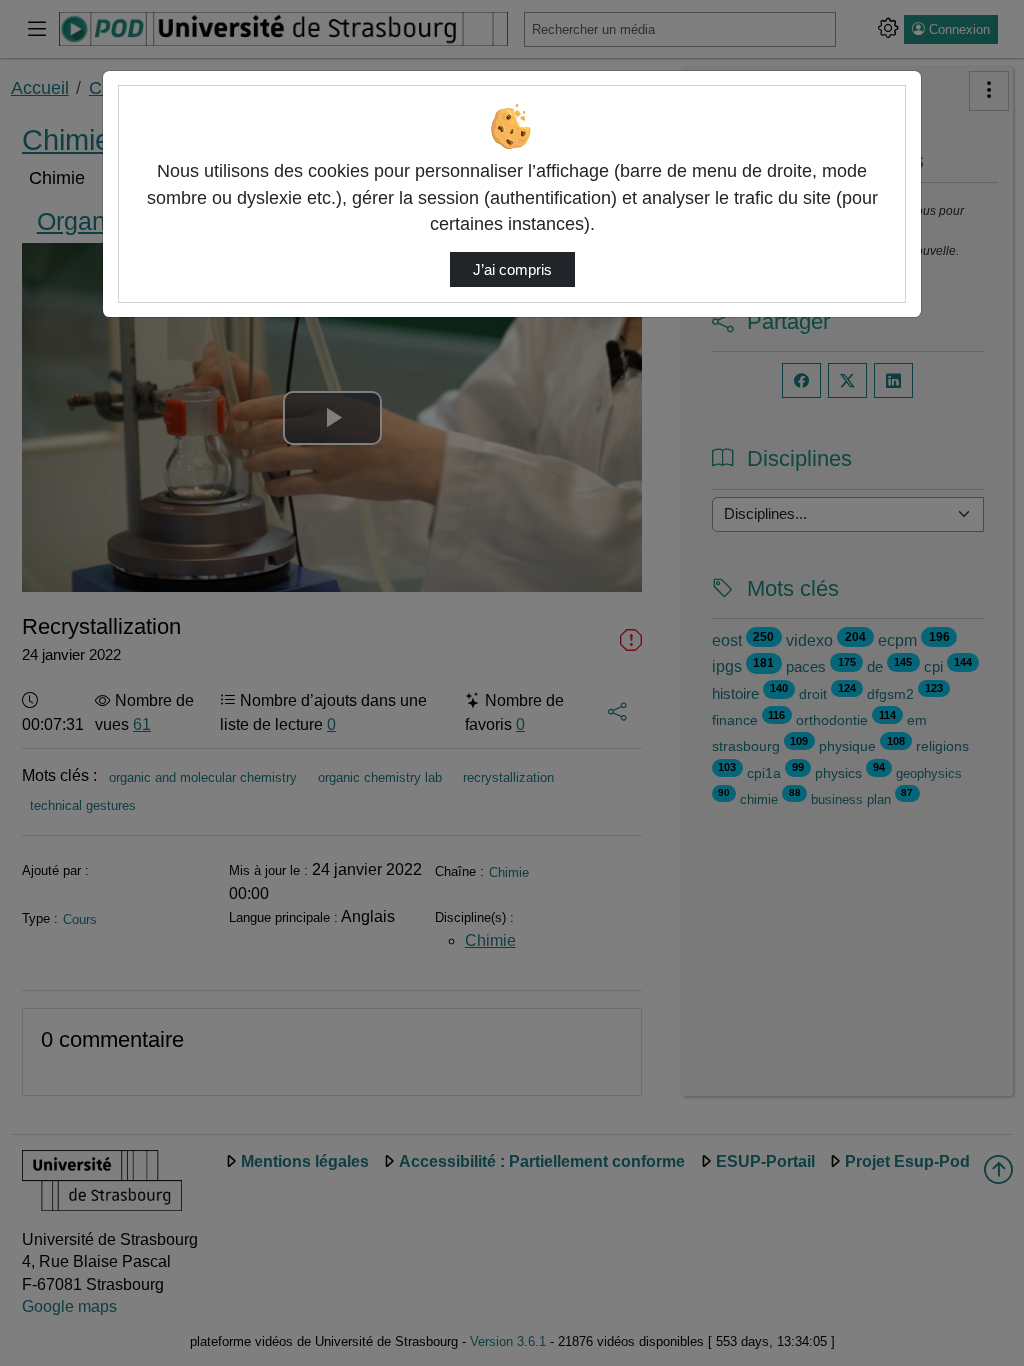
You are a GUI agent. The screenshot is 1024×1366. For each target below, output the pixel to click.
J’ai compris (512, 270)
